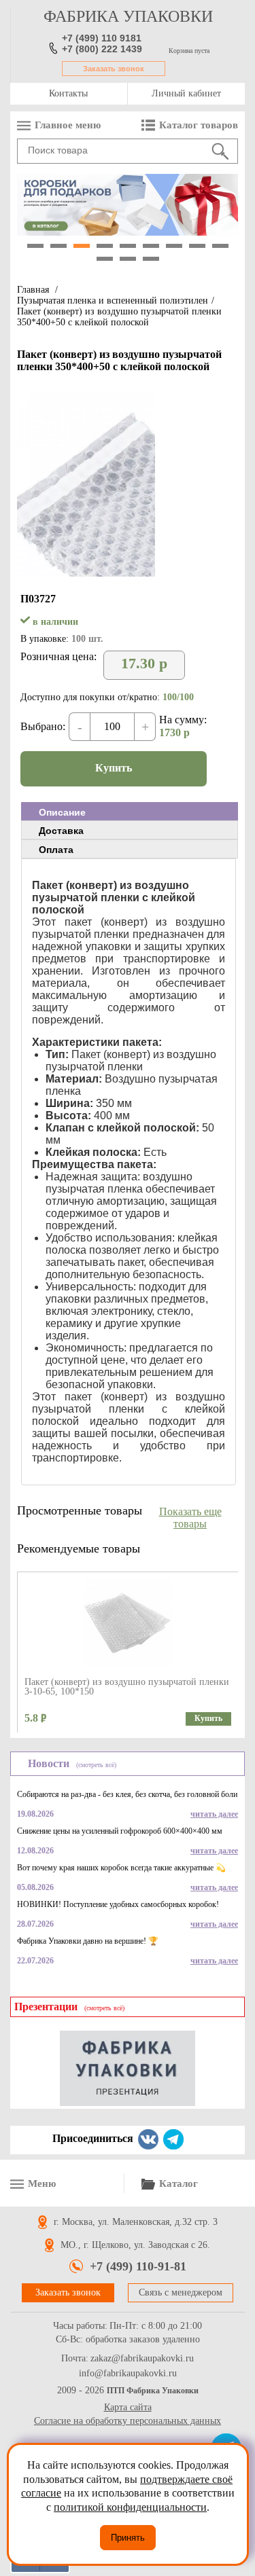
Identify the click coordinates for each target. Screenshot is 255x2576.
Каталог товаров (199, 125)
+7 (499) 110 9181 (102, 38)
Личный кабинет (186, 93)
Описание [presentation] (62, 812)
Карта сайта (128, 2407)
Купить (114, 768)
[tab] (130, 812)
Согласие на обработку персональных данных (128, 2421)
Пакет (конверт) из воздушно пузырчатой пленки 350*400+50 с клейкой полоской (119, 317)
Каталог (178, 2183)
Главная (33, 290)
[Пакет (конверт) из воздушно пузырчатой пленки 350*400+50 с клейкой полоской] (86, 573)
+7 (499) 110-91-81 (138, 2266)
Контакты (68, 93)
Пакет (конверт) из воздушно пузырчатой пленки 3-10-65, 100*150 (127, 1687)
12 (151, 259)
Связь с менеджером (181, 2292)
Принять (128, 2538)
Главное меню (68, 125)
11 (128, 259)
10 (105, 259)
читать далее (214, 1814)
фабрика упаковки (128, 16)
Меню (42, 2183)
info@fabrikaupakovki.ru (128, 2374)
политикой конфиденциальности (130, 2507)
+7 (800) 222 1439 (102, 49)
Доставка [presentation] (61, 831)
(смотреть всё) (96, 1765)
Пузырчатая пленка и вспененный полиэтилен (113, 301)
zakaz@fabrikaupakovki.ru (142, 2359)
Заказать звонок (114, 69)
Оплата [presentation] (56, 850)
